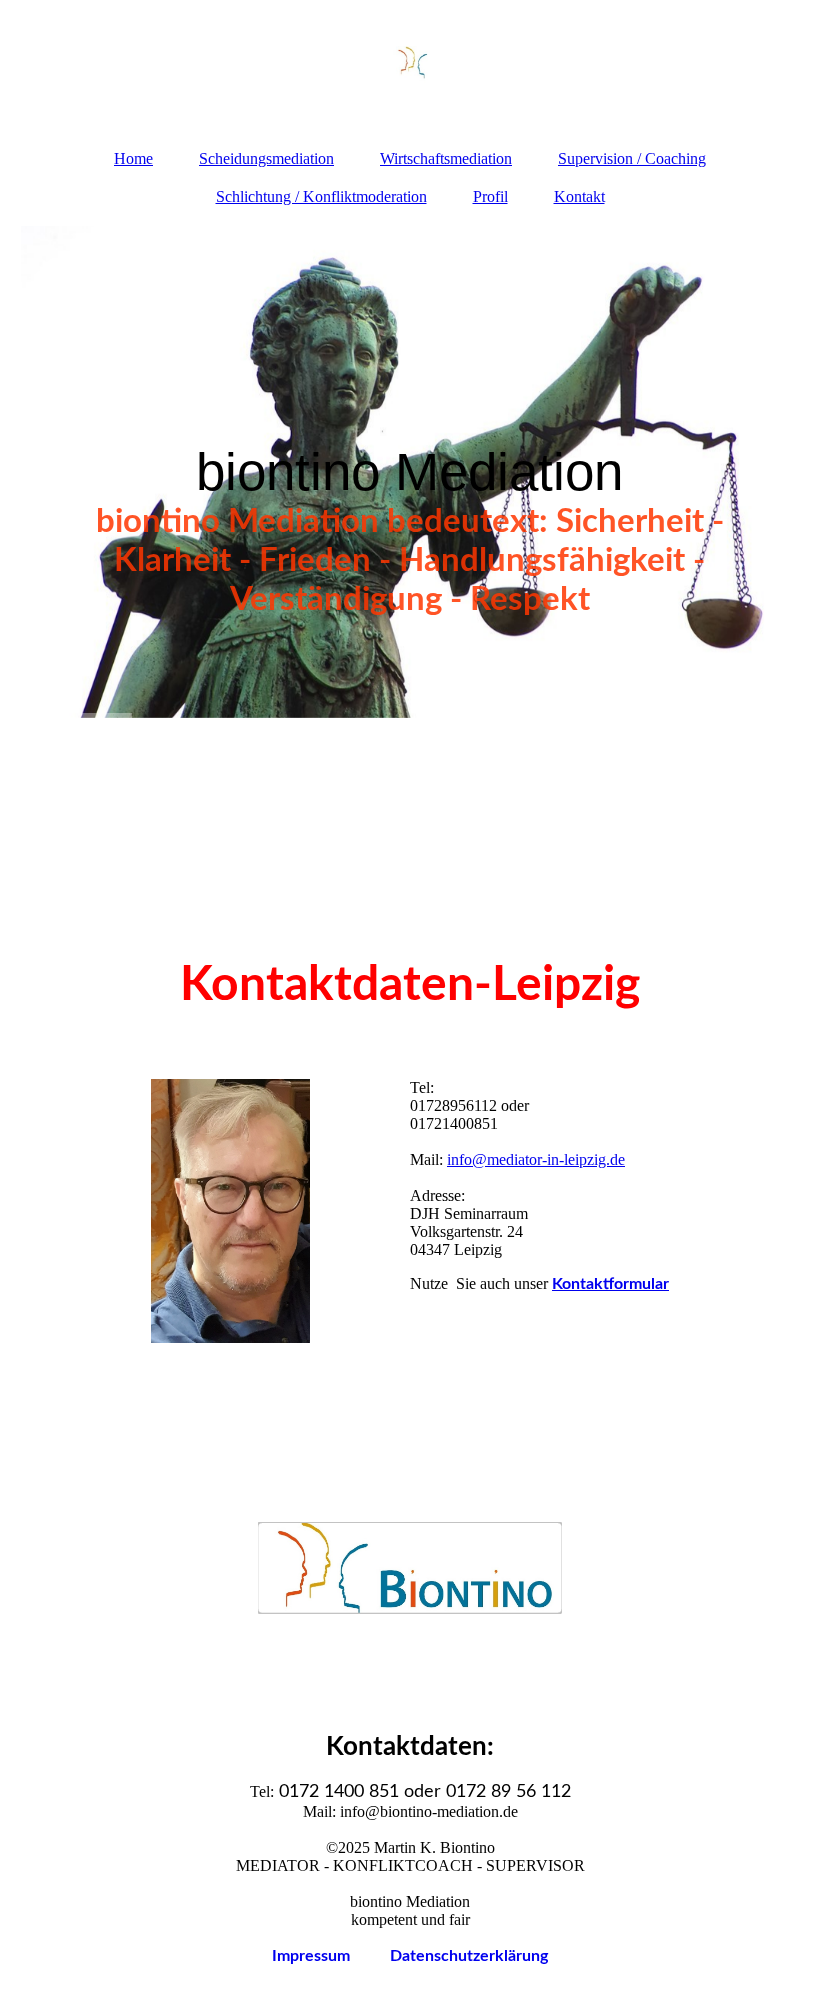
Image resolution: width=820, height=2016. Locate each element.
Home (133, 158)
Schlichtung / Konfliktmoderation (321, 196)
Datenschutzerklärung (469, 1956)
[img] (410, 65)
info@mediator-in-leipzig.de (536, 1159)
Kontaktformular (610, 1284)
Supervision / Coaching (632, 158)
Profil (490, 196)
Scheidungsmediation (266, 158)
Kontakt (579, 196)
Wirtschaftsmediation (446, 158)
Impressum (331, 1956)
